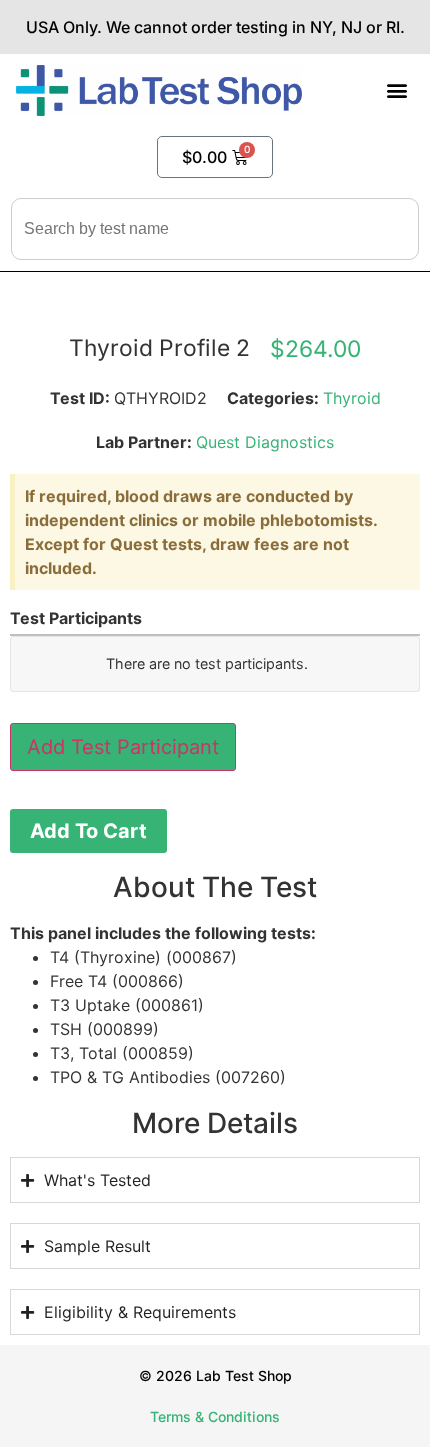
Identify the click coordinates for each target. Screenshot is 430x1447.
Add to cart (88, 831)
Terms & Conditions (215, 1416)
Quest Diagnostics (265, 442)
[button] (397, 90)
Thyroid (352, 398)
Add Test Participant (123, 747)
